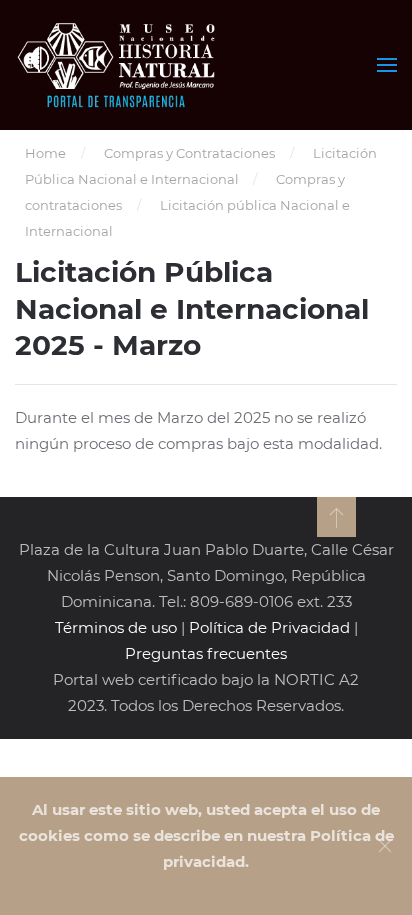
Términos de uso (116, 627)
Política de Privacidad (269, 627)
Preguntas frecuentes (206, 653)
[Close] (385, 846)
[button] (387, 65)
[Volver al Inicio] (118, 65)
